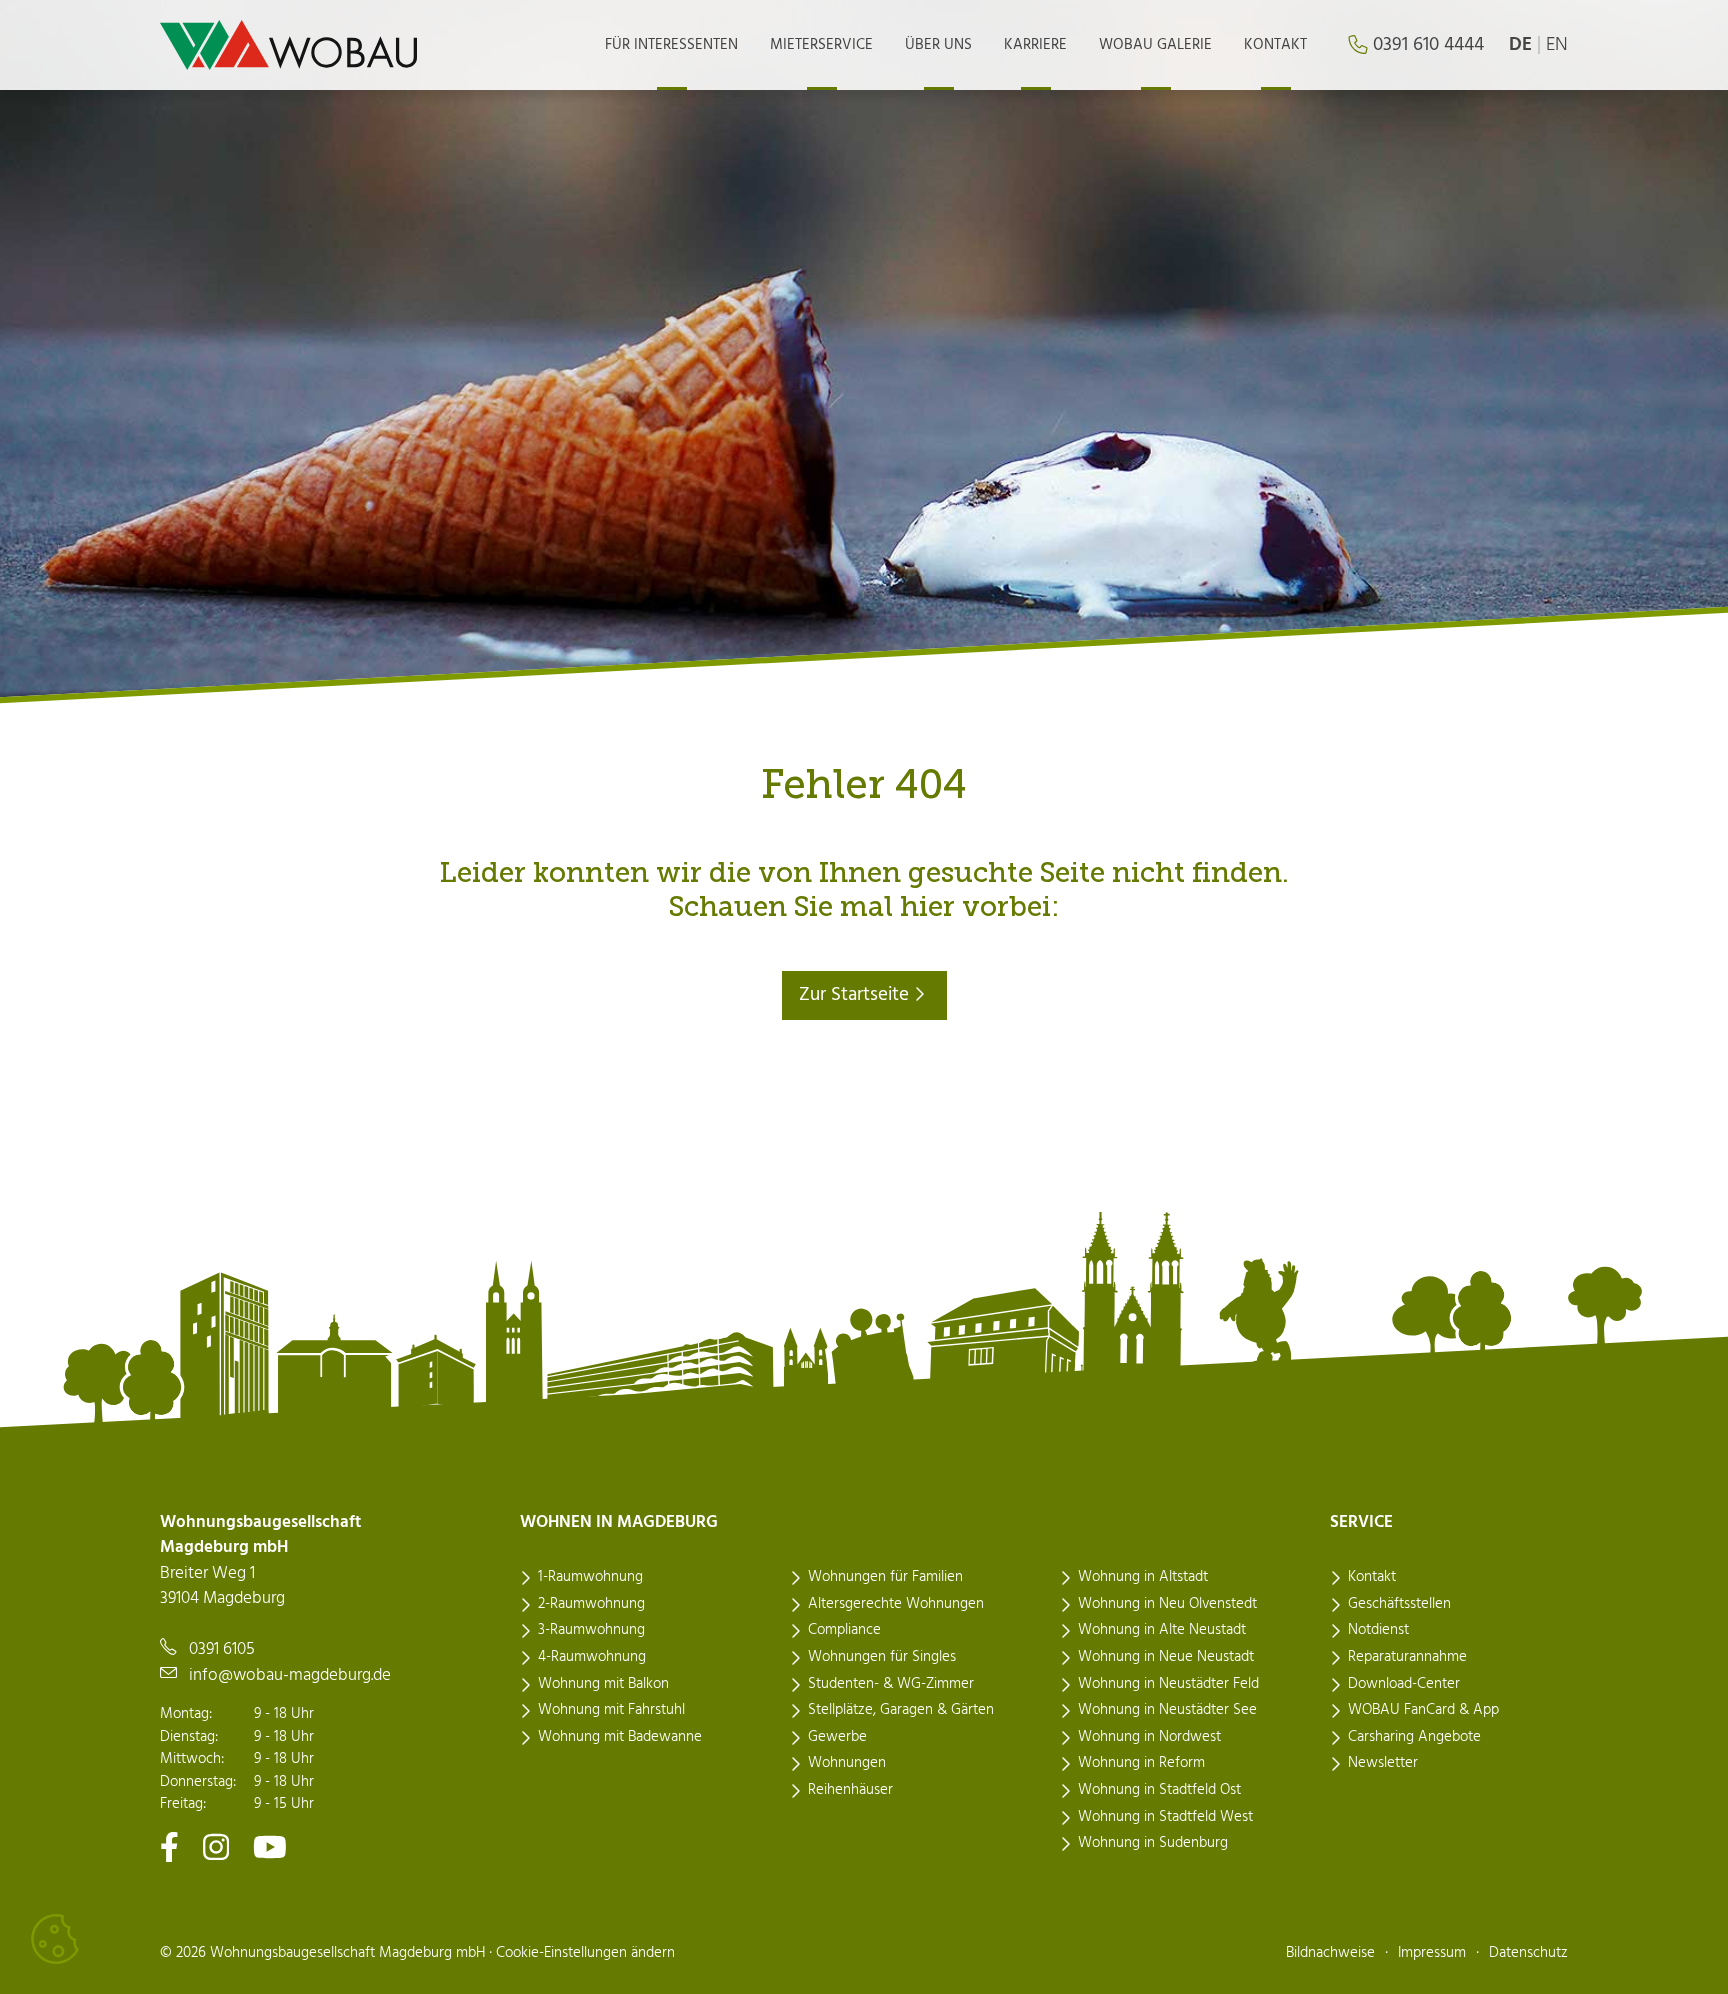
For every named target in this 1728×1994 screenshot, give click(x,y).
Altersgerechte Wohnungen (896, 1604)
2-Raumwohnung (591, 1604)
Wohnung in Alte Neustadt (1162, 1630)
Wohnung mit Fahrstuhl (611, 1710)
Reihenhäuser (850, 1790)
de (1520, 45)
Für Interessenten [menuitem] (671, 45)
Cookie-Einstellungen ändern (585, 1953)
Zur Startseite (856, 995)
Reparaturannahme (1407, 1657)
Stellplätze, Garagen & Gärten (901, 1710)
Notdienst (1378, 1630)
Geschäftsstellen (1399, 1604)
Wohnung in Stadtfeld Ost (1159, 1790)
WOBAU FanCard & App (1423, 1710)
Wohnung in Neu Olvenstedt (1167, 1604)
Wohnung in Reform (1141, 1763)
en (1557, 45)
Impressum (1432, 1953)
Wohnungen (847, 1763)
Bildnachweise (1330, 1953)
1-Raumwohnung (590, 1577)
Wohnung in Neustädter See (1167, 1710)
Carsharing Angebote (1414, 1737)
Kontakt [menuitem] (1275, 45)
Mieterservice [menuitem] (821, 45)
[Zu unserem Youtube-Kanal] (270, 1846)
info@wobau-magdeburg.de (290, 1675)
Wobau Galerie (1155, 45)
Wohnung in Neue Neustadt (1166, 1657)
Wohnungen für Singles (882, 1657)
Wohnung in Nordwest (1149, 1737)
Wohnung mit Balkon (603, 1684)
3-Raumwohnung (591, 1630)
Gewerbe (837, 1737)
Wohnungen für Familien (885, 1577)
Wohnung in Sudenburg (1153, 1843)
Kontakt (1372, 1577)
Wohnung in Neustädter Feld (1168, 1684)
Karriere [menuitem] (1035, 45)
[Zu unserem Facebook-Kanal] (169, 1846)
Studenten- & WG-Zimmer (891, 1684)
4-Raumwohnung (592, 1657)
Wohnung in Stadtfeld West (1165, 1817)
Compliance (844, 1630)
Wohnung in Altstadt (1143, 1577)
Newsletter (1383, 1763)
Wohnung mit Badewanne (620, 1737)
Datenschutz (1528, 1953)
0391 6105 (222, 1649)
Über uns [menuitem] (938, 45)
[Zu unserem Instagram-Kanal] (216, 1846)
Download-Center (1404, 1684)
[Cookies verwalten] (55, 1939)
